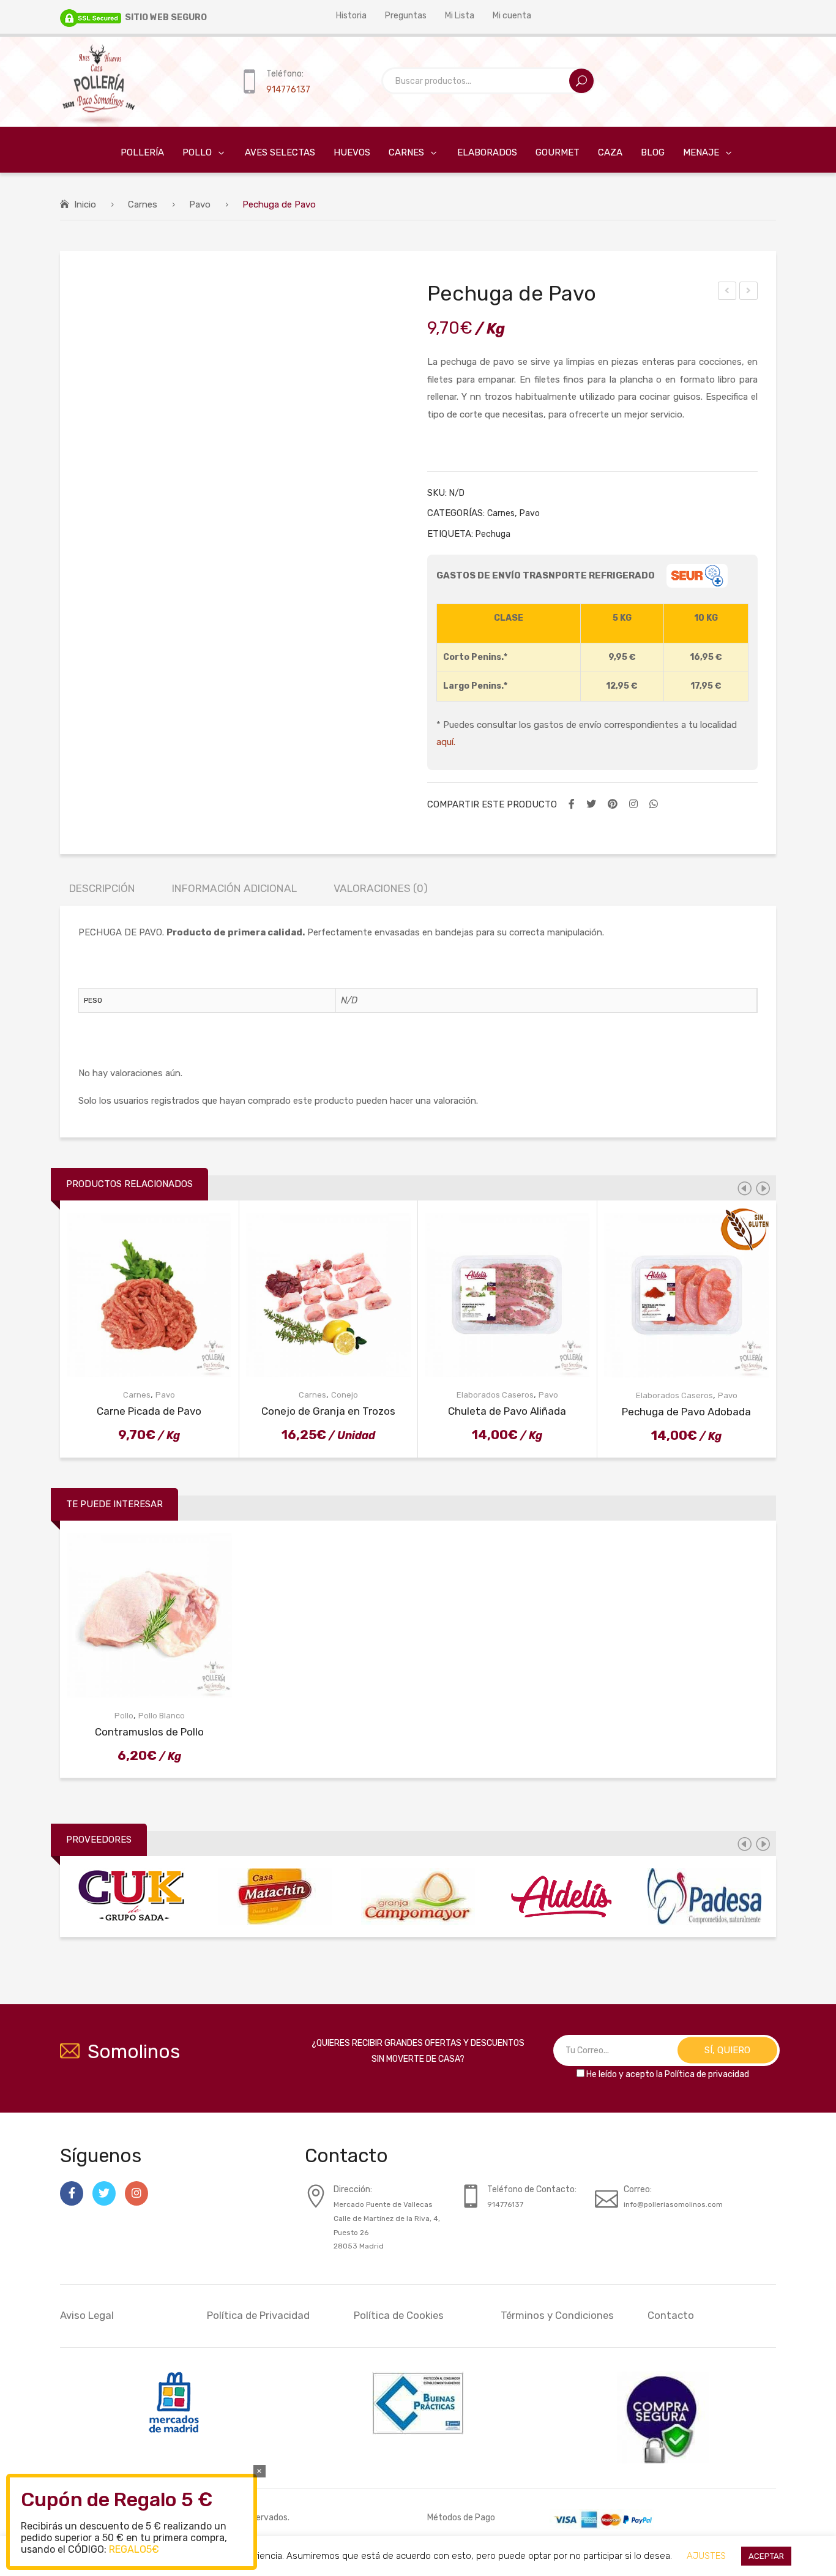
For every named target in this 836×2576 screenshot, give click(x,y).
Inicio (85, 204)
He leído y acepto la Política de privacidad (668, 2074)
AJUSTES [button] (706, 2556)
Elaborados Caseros (495, 1395)
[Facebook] (572, 804)
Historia (351, 15)
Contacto (671, 2315)
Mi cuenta (512, 15)
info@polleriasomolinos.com (673, 2204)
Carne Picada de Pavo (728, 293)
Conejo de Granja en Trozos (328, 1411)
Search (581, 81)
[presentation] (744, 1188)
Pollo (124, 1716)
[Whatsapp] (654, 804)
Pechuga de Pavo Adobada (686, 1412)
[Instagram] (633, 804)
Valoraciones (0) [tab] (381, 888)
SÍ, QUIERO (727, 2050)
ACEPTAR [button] (766, 2556)
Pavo (200, 204)
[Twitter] (591, 804)
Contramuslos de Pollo (149, 1732)
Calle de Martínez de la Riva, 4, (387, 2218)
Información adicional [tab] (234, 888)
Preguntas (406, 15)
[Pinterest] (613, 804)
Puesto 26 (351, 2233)
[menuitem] (133, 153)
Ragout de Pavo (749, 293)
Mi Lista (460, 15)
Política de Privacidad (258, 2315)
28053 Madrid (359, 2246)
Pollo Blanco (162, 1716)
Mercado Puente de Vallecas (383, 2204)
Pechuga (493, 534)
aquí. (446, 742)
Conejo (345, 1395)
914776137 (288, 89)
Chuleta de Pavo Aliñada (507, 1411)
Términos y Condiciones (557, 2315)
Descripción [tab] (102, 888)
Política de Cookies (399, 2315)
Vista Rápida (159, 1295)
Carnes (143, 204)
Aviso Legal (87, 2315)
